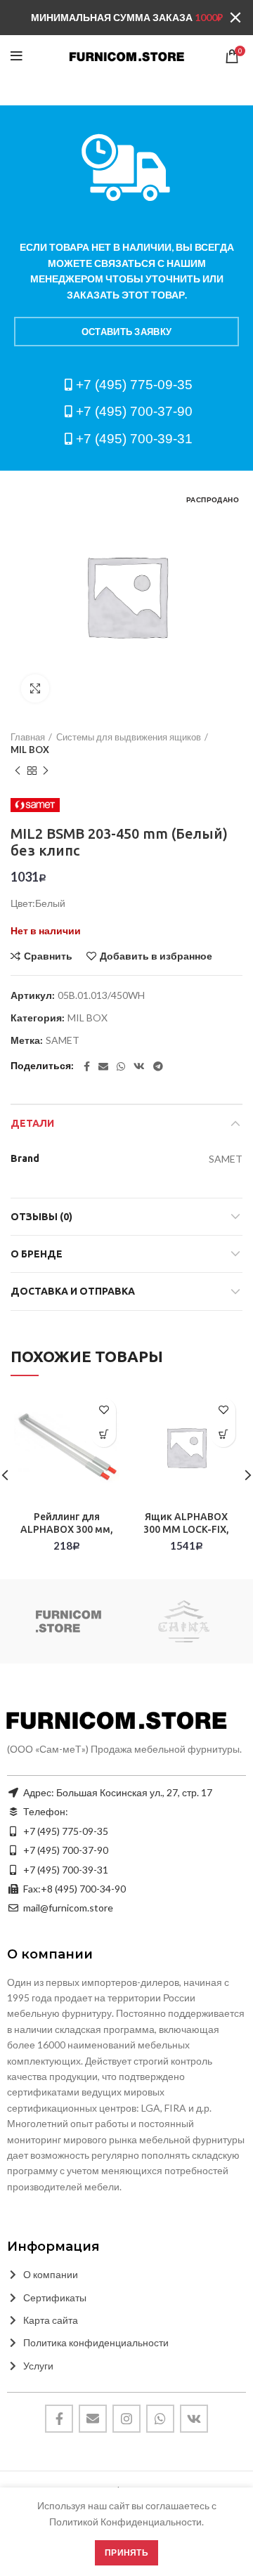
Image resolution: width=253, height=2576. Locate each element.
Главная (28, 737)
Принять (126, 2552)
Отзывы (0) (41, 1217)
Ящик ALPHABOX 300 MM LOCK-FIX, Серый (186, 1529)
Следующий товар (46, 771)
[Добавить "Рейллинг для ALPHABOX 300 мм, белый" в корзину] (104, 1435)
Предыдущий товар (18, 771)
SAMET (63, 1040)
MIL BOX (30, 750)
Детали (32, 1123)
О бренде (37, 1254)
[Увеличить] (35, 688)
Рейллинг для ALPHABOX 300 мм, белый (67, 1529)
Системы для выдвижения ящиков (129, 737)
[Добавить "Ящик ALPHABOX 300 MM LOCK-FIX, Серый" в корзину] (223, 1435)
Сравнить (48, 956)
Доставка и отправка (73, 1291)
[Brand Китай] (184, 1621)
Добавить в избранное (156, 956)
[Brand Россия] (68, 1621)
